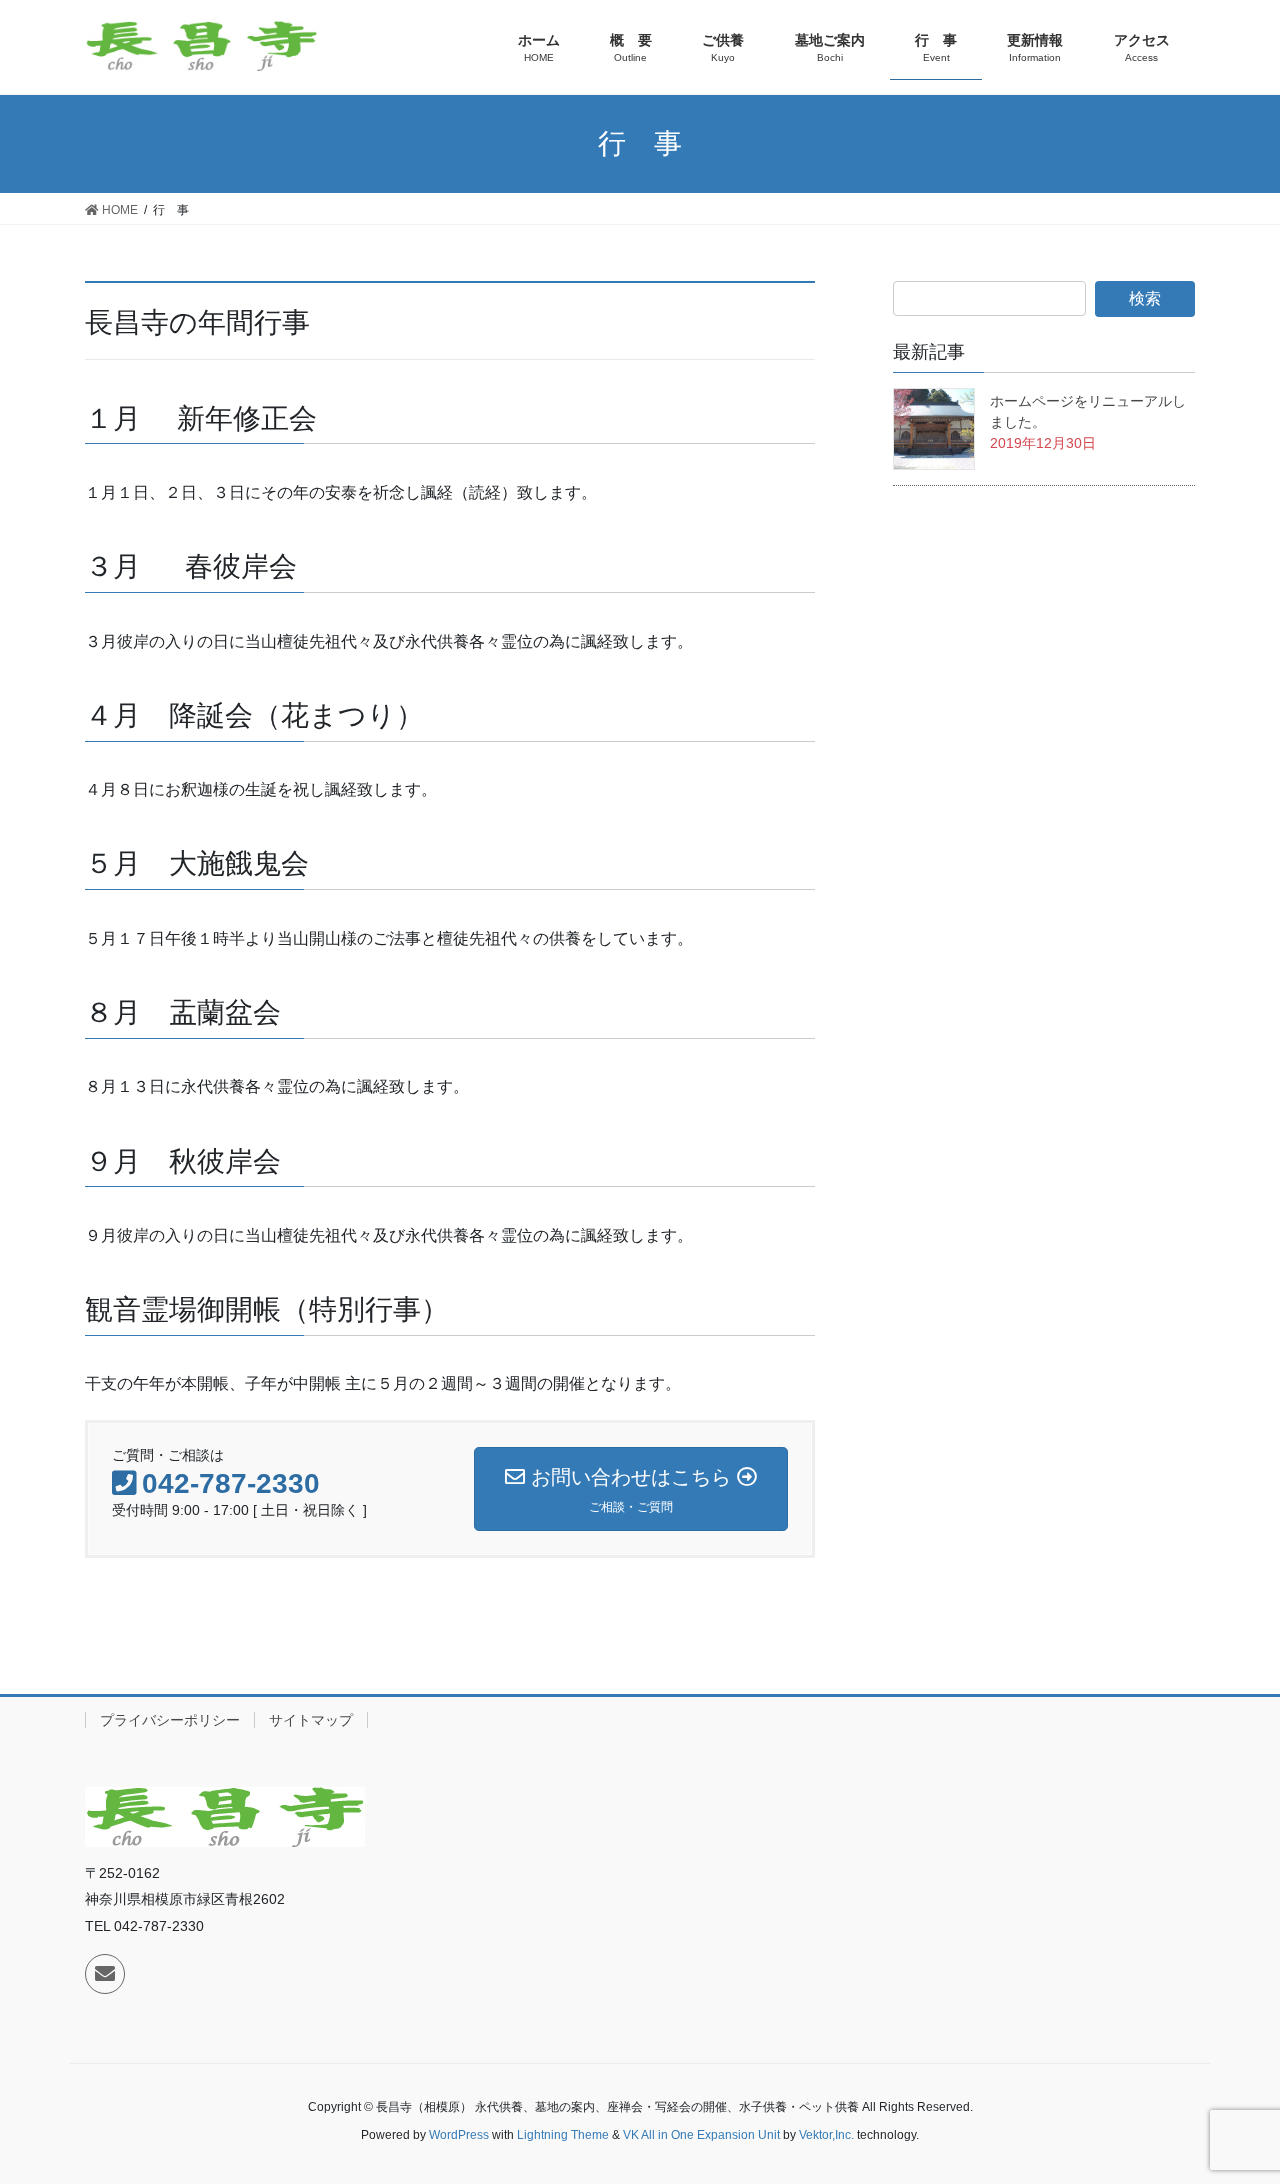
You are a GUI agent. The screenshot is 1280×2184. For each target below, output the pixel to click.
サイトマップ (311, 1720)
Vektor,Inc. (826, 2135)
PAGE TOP (1253, 2092)
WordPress (459, 2135)
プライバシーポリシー (170, 1720)
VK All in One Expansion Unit (701, 2135)
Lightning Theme (563, 2135)
